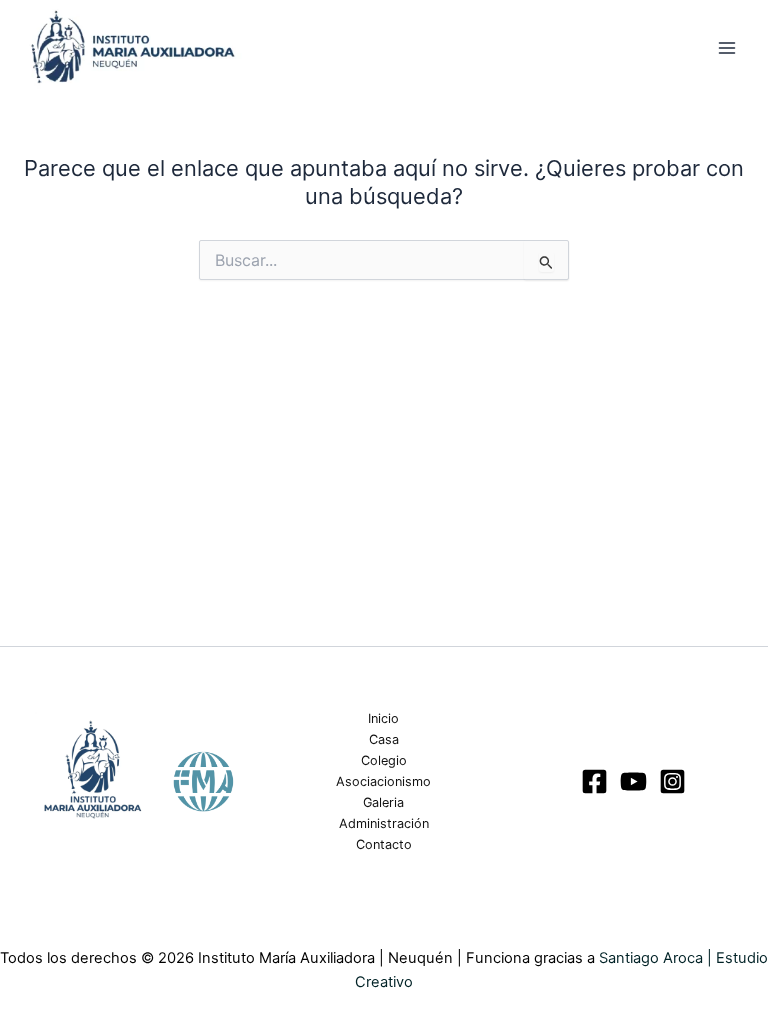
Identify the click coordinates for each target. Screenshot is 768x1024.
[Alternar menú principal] (727, 48)
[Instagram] (672, 781)
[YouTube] (633, 781)
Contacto (384, 844)
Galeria (383, 802)
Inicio (383, 718)
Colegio (384, 760)
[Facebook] (594, 781)
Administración (384, 823)
